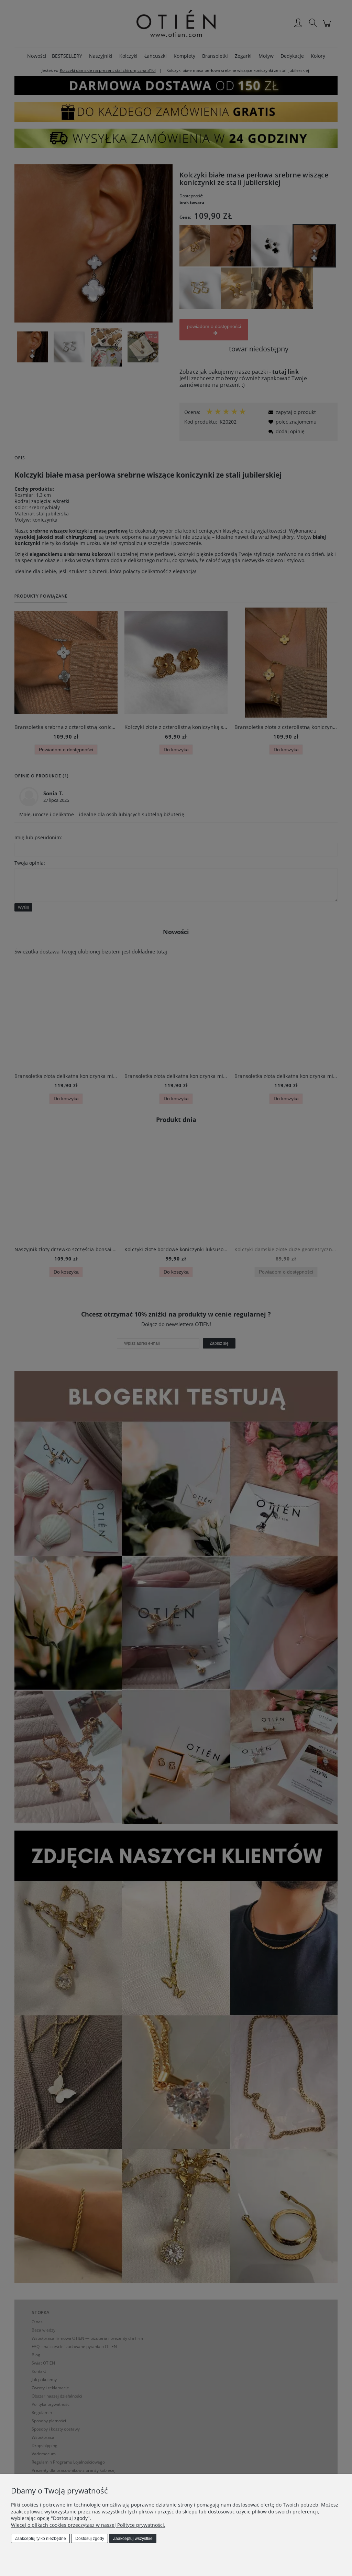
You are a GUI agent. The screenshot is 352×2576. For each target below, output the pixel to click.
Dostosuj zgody (90, 2539)
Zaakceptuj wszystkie (133, 2539)
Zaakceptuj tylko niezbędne (40, 2539)
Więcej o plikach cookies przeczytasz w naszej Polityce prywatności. (88, 2525)
